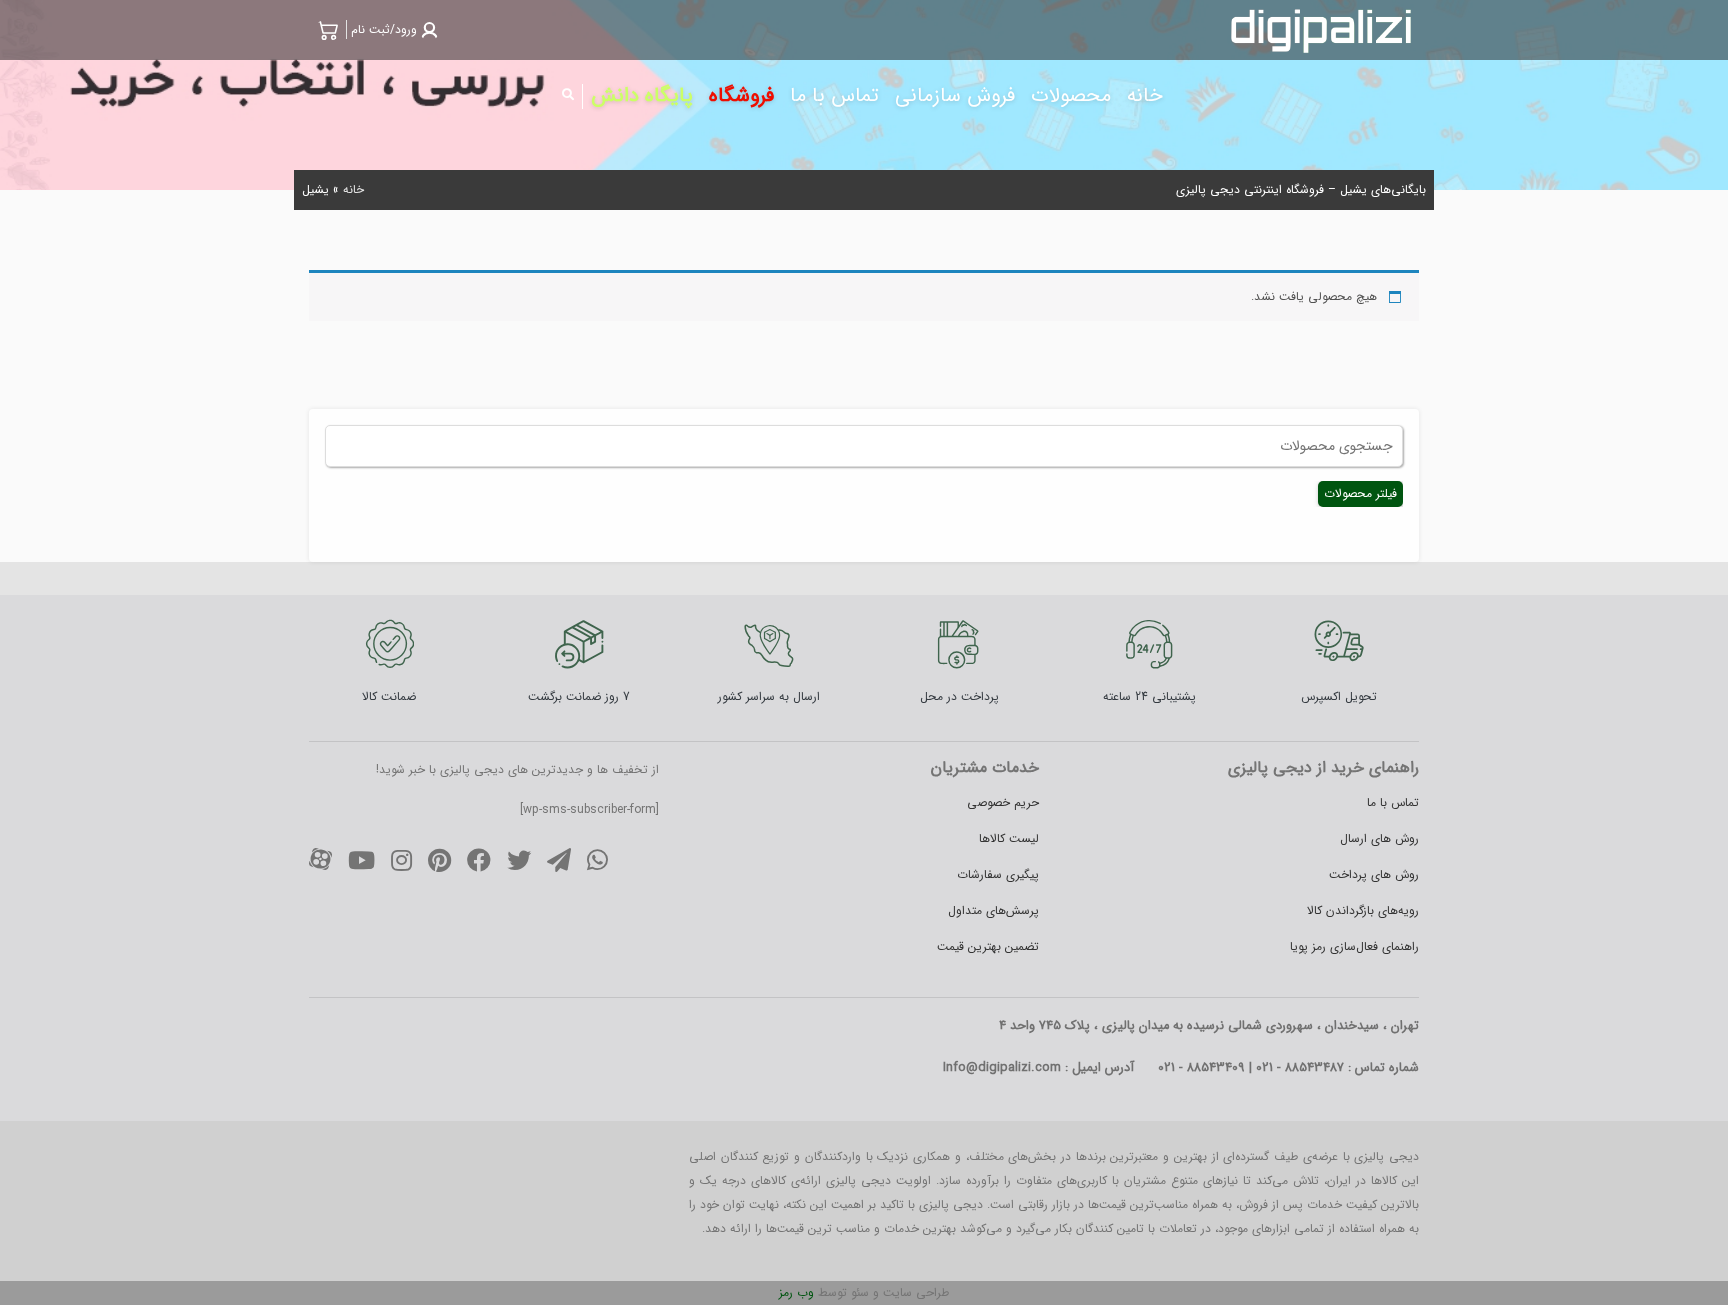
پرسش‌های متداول (993, 910)
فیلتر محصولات (1360, 493)
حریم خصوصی (1003, 802)
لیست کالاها (1009, 838)
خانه (353, 189)
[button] (392, 29)
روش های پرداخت (1374, 874)
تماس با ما (1393, 802)
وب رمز (796, 1292)
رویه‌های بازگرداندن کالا (1363, 910)
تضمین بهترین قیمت (988, 946)
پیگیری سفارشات (998, 874)
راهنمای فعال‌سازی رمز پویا (1354, 946)
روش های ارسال (1379, 838)
